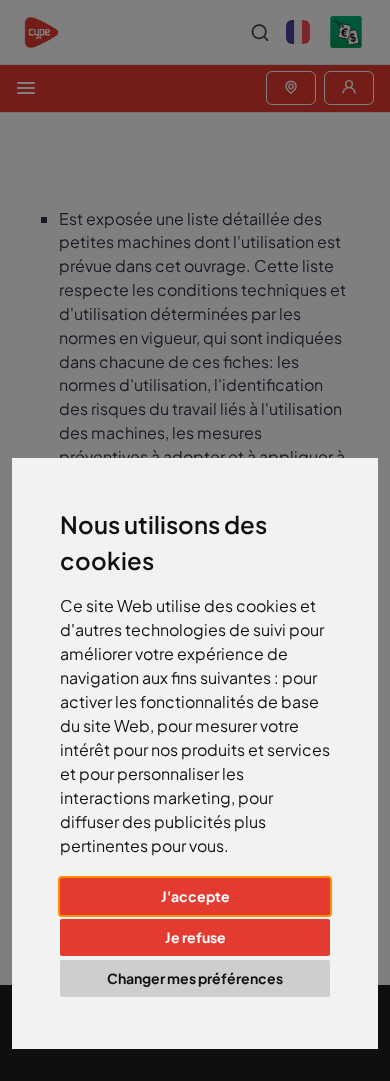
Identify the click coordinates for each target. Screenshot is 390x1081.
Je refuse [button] (195, 937)
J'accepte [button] (195, 896)
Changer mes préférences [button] (195, 978)
